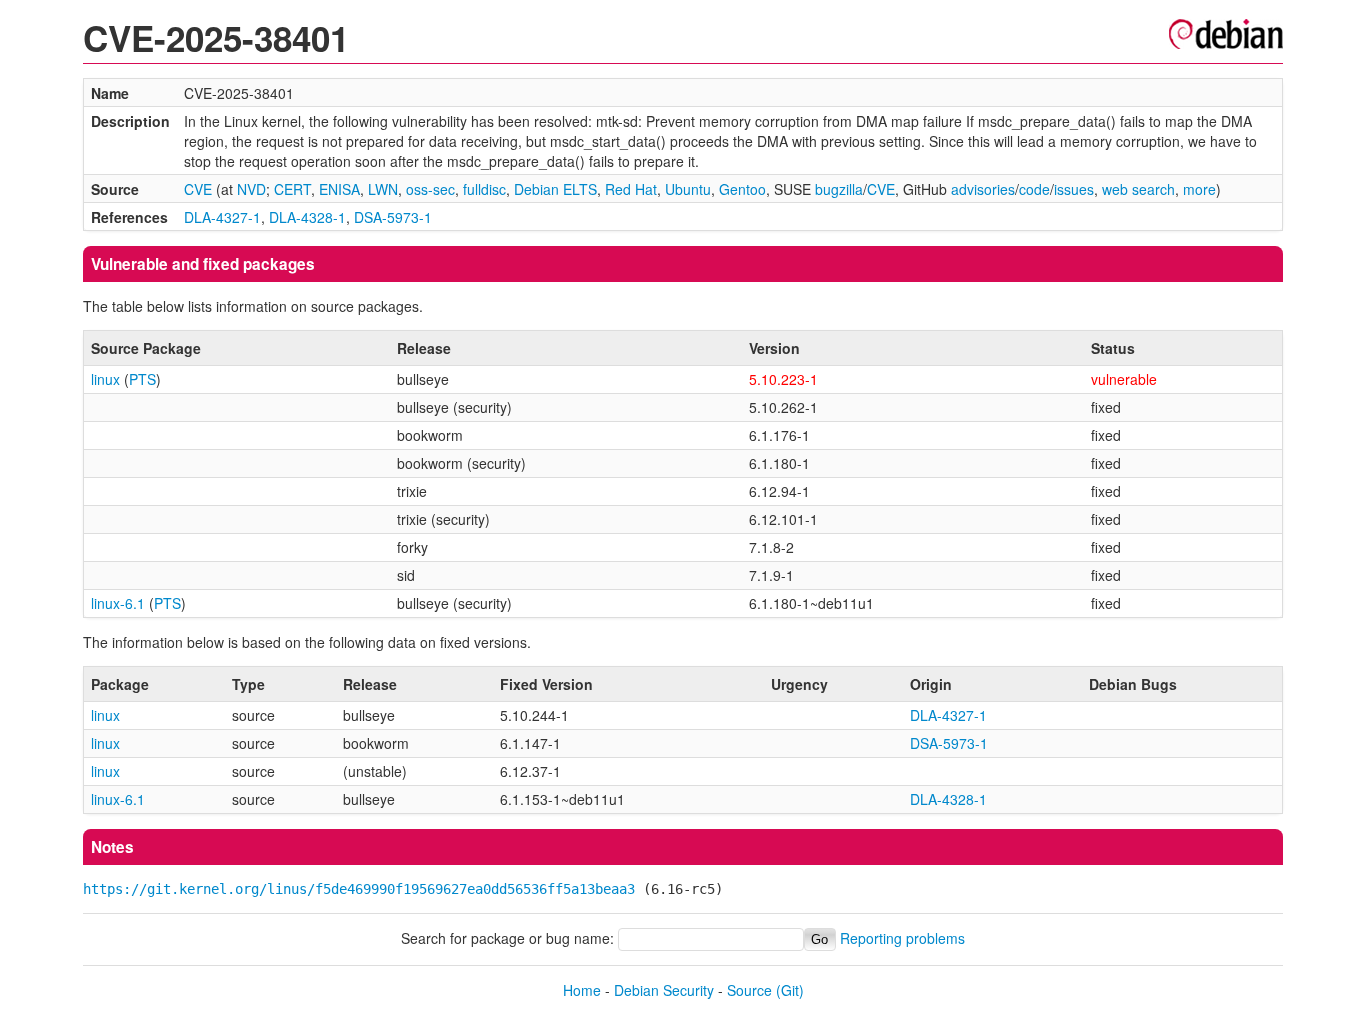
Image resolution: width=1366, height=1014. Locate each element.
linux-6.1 (118, 603)
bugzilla (839, 189)
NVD (251, 189)
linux (105, 379)
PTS (142, 379)
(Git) (790, 990)
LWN (383, 189)
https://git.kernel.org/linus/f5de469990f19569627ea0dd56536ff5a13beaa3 (359, 889)
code (1034, 189)
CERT (292, 189)
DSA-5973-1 (393, 217)
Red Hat (631, 189)
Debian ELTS (555, 189)
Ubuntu (688, 189)
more (1199, 189)
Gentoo (742, 189)
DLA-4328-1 (307, 217)
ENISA (339, 189)
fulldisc (484, 189)
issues (1074, 189)
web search (1138, 189)
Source (749, 990)
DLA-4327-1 (222, 217)
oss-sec (430, 189)
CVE (198, 189)
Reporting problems (902, 938)
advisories (983, 189)
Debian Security (664, 990)
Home (582, 990)
